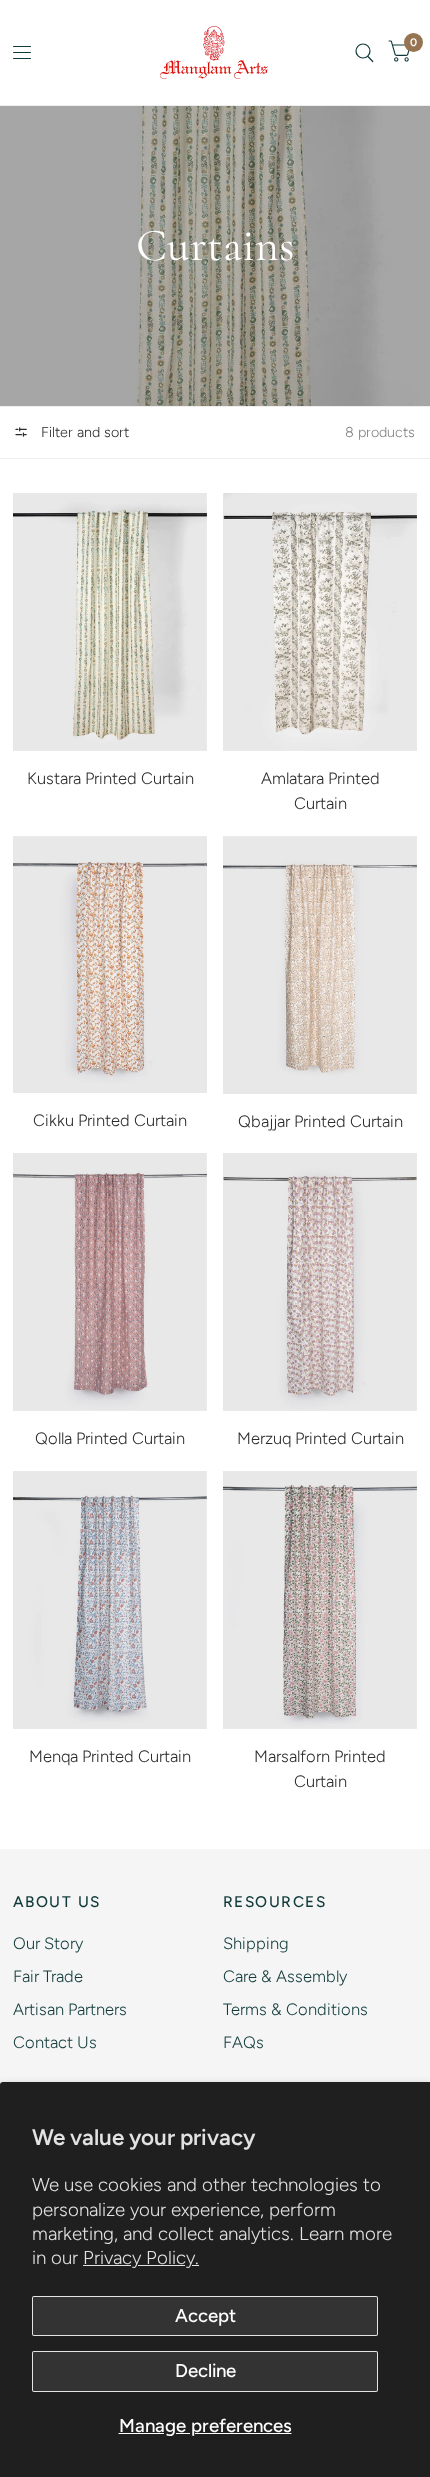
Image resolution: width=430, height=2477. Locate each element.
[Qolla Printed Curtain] (110, 1282)
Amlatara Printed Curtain (320, 790)
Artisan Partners (70, 2009)
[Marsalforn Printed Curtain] (320, 1600)
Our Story (48, 1943)
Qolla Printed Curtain (110, 1438)
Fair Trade (48, 1976)
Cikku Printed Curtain (110, 1120)
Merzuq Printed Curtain (320, 1438)
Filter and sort (83, 432)
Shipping (256, 1943)
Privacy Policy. (141, 2257)
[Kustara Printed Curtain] (110, 622)
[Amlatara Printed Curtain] (320, 622)
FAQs (243, 2042)
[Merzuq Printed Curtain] (320, 1282)
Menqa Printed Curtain (110, 1756)
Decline (205, 2370)
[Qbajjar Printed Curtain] (320, 965)
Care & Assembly (285, 1976)
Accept (205, 2315)
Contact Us (55, 2042)
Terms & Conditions (295, 2009)
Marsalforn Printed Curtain (320, 1768)
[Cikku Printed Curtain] (110, 965)
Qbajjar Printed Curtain (320, 1121)
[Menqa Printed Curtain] (110, 1600)
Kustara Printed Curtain (110, 778)
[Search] (364, 52)
